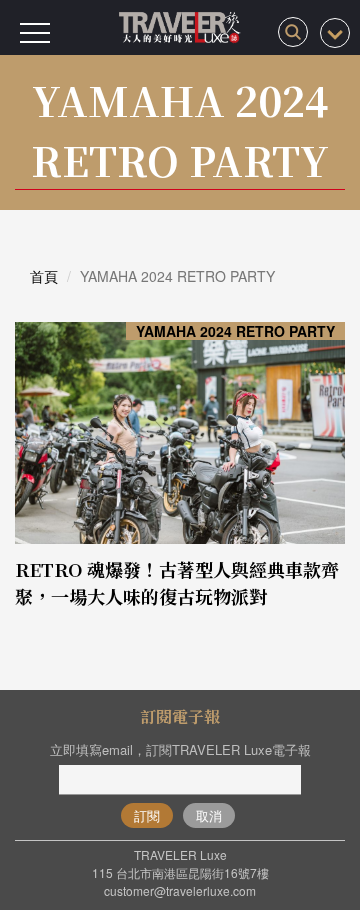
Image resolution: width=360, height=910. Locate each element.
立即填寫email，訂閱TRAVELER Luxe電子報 (180, 749)
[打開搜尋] (293, 32)
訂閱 (147, 815)
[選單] (35, 33)
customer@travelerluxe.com (180, 890)
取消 (209, 815)
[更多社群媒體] (335, 33)
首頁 (44, 276)
